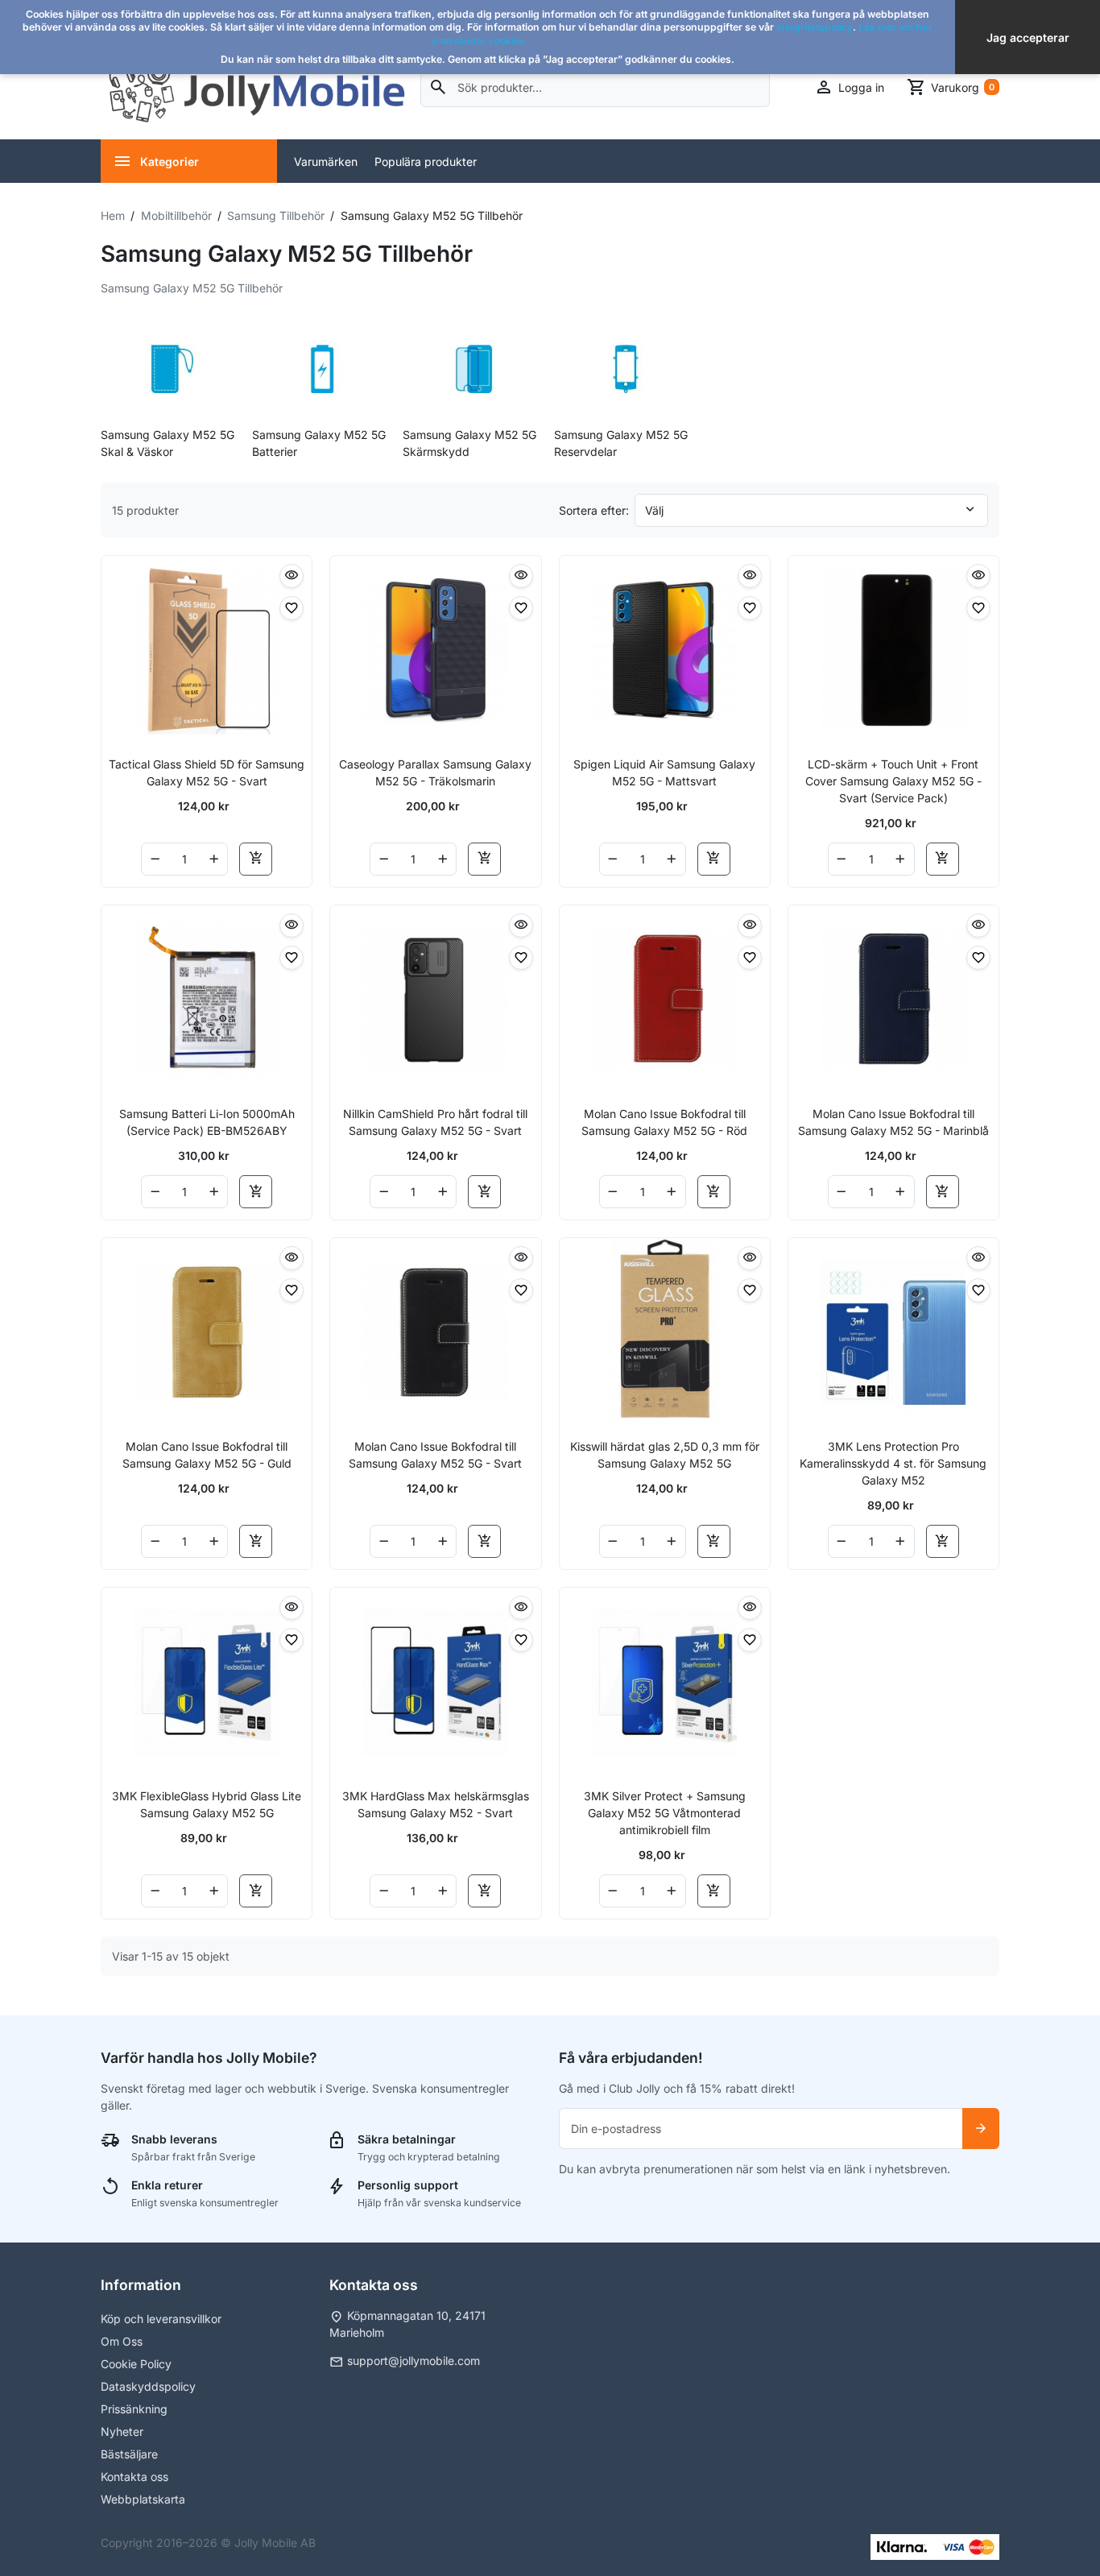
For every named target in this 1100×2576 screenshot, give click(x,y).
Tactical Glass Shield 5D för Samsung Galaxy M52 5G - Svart (207, 772)
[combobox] (595, 87)
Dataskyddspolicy (148, 2386)
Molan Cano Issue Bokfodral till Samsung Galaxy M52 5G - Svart (435, 1455)
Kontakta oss (134, 2477)
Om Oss (122, 2341)
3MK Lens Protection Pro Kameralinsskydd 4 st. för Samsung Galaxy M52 (893, 1463)
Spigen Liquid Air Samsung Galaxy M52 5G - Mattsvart (664, 772)
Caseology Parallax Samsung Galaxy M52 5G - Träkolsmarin (435, 772)
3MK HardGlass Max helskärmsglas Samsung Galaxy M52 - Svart (436, 1804)
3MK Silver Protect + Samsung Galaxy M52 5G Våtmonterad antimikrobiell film (665, 1813)
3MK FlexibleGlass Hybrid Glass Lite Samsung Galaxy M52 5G (207, 1804)
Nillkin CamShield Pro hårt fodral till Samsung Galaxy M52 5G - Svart (435, 1122)
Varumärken (326, 162)
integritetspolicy (815, 27)
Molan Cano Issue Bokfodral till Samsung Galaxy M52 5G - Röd (664, 1122)
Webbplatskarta (143, 2499)
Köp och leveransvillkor (161, 2319)
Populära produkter (426, 162)
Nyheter (122, 2431)
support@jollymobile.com (414, 2361)
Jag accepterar (1028, 37)
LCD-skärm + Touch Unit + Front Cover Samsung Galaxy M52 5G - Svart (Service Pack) (893, 781)
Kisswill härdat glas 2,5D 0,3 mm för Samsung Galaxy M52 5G (665, 1455)
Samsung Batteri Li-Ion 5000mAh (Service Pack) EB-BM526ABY (207, 1122)
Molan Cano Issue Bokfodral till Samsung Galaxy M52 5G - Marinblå (893, 1122)
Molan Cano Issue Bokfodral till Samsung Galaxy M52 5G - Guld (207, 1455)
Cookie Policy (136, 2364)
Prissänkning (134, 2409)
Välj (654, 510)
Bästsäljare (129, 2454)
